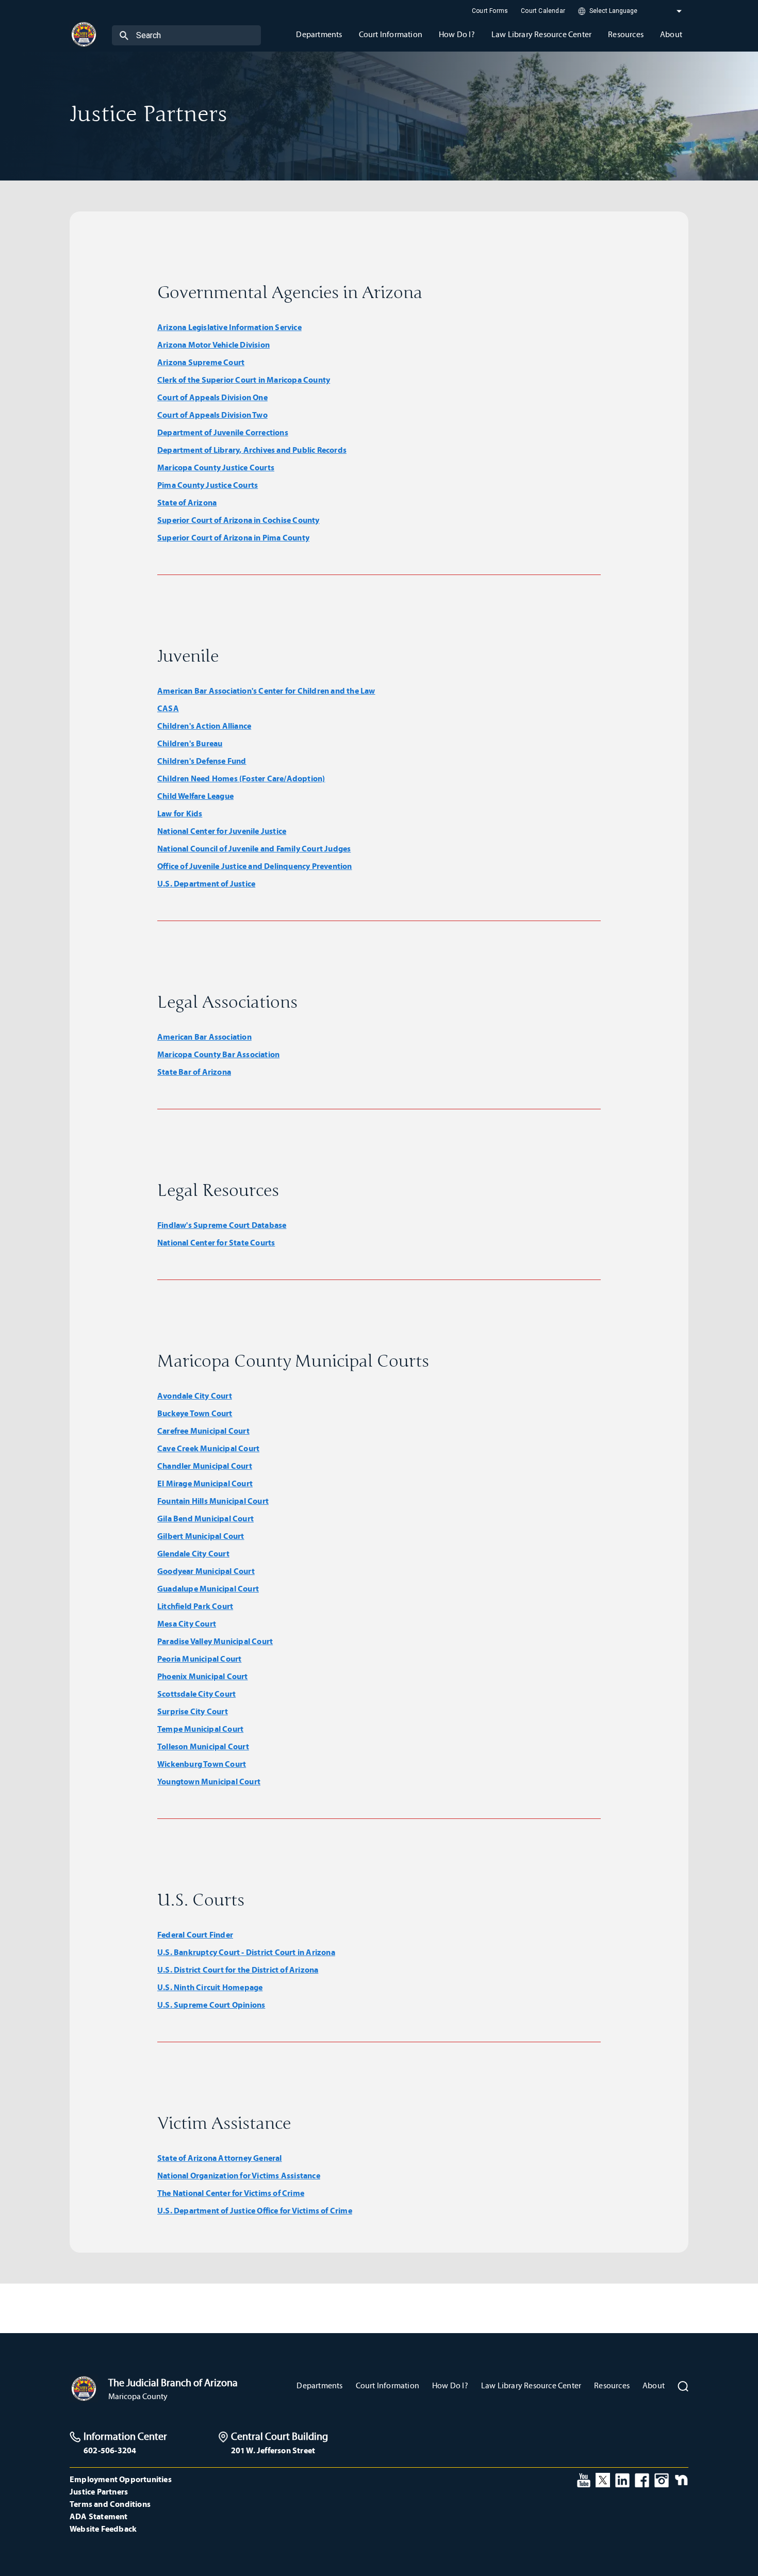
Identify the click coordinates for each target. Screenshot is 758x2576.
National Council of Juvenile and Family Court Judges (254, 848)
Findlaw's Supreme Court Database (222, 1225)
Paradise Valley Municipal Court (215, 1641)
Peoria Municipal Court (199, 1659)
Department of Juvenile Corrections (223, 432)
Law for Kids (180, 813)
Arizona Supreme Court (201, 362)
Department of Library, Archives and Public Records (252, 450)
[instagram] (662, 2479)
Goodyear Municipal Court (206, 1571)
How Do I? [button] (457, 34)
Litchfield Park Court (195, 1606)
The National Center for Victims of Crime (231, 2193)
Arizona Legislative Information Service (229, 327)
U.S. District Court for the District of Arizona (238, 1970)
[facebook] (642, 2479)
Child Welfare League (195, 796)
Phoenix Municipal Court (203, 1676)
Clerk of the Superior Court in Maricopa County (244, 380)
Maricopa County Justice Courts (216, 467)
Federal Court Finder (195, 1934)
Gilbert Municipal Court (201, 1536)
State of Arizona (187, 502)
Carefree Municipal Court (203, 1431)
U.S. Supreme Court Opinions (211, 2005)
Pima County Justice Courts (208, 485)
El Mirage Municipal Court (205, 1483)
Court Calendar (543, 11)
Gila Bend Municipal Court (205, 1518)
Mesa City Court (187, 1623)
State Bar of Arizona (194, 1072)
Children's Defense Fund (202, 761)
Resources (612, 2385)
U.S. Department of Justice (206, 883)
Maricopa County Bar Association (218, 1054)
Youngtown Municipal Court (209, 1781)
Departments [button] (319, 34)
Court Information (388, 2385)
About (654, 2385)
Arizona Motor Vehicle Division (213, 344)
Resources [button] (626, 34)
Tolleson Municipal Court (203, 1746)
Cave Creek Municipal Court (208, 1448)
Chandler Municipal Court (205, 1466)
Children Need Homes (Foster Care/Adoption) (241, 778)
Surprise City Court (193, 1711)
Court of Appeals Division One (212, 397)
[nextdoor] (681, 2479)
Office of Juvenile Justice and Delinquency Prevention (255, 866)
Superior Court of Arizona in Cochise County (238, 520)
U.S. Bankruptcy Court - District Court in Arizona (246, 1952)
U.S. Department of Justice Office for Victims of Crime (255, 2210)
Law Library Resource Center (531, 2385)
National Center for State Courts (216, 1242)
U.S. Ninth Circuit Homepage (210, 1987)
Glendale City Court (193, 1553)
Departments (319, 2385)
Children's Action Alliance (204, 726)
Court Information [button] (391, 34)
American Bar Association (204, 1037)
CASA (168, 708)
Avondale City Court (195, 1396)
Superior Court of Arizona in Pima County (233, 537)
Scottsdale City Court (196, 1694)
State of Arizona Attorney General (220, 2158)
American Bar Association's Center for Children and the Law (266, 691)
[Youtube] (584, 2479)
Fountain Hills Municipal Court (213, 1501)
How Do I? (450, 2385)
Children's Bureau (190, 743)
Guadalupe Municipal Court (208, 1588)
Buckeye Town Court (195, 1413)
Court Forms (490, 11)
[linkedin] (622, 2479)
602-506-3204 (110, 2450)
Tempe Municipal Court (200, 1729)
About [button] (671, 34)
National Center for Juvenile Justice (222, 831)
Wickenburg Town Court (202, 1764)
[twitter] (603, 2479)
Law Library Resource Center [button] (541, 34)
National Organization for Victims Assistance (239, 2175)
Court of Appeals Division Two (212, 415)
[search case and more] (124, 35)
